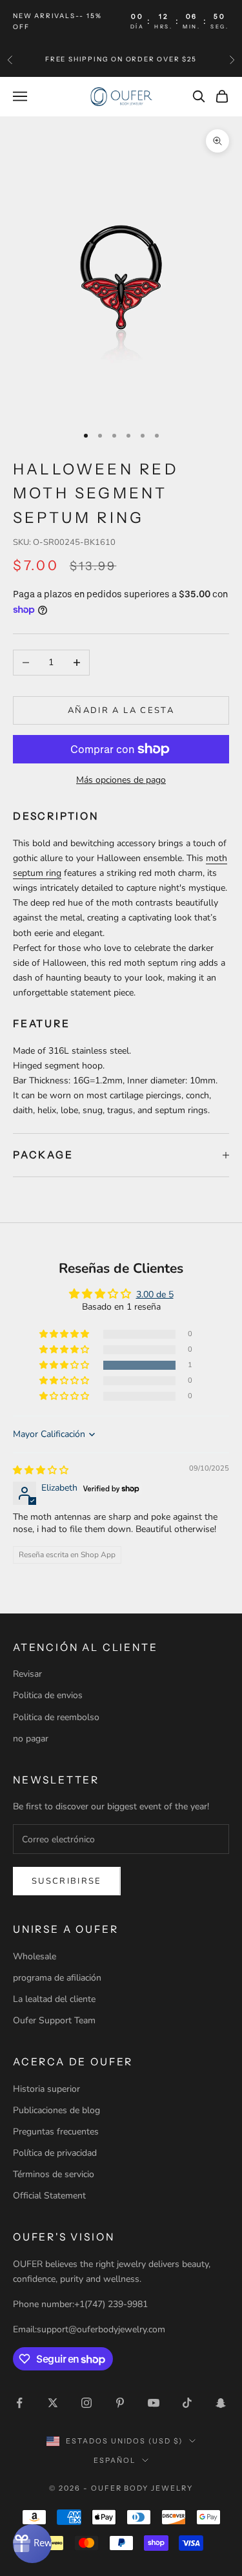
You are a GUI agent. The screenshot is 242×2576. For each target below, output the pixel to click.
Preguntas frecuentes (56, 2132)
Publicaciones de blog (56, 2110)
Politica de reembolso (56, 1717)
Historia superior (46, 2089)
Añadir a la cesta (121, 710)
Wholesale (35, 1956)
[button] (65, 1366)
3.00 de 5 (155, 1294)
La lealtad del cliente (54, 1999)
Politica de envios (48, 1695)
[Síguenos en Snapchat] (221, 2403)
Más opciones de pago (121, 780)
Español (115, 2460)
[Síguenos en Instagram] (86, 2403)
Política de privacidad (55, 2153)
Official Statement (49, 2196)
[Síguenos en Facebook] (19, 2403)
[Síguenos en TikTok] (187, 2403)
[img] (41, 1470)
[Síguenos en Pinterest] (120, 2403)
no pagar (31, 1739)
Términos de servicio (54, 2174)
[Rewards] (32, 2544)
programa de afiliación (57, 1978)
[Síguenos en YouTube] (154, 2403)
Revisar (27, 1674)
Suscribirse (67, 1881)
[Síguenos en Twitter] (53, 2403)
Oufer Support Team (54, 2020)
